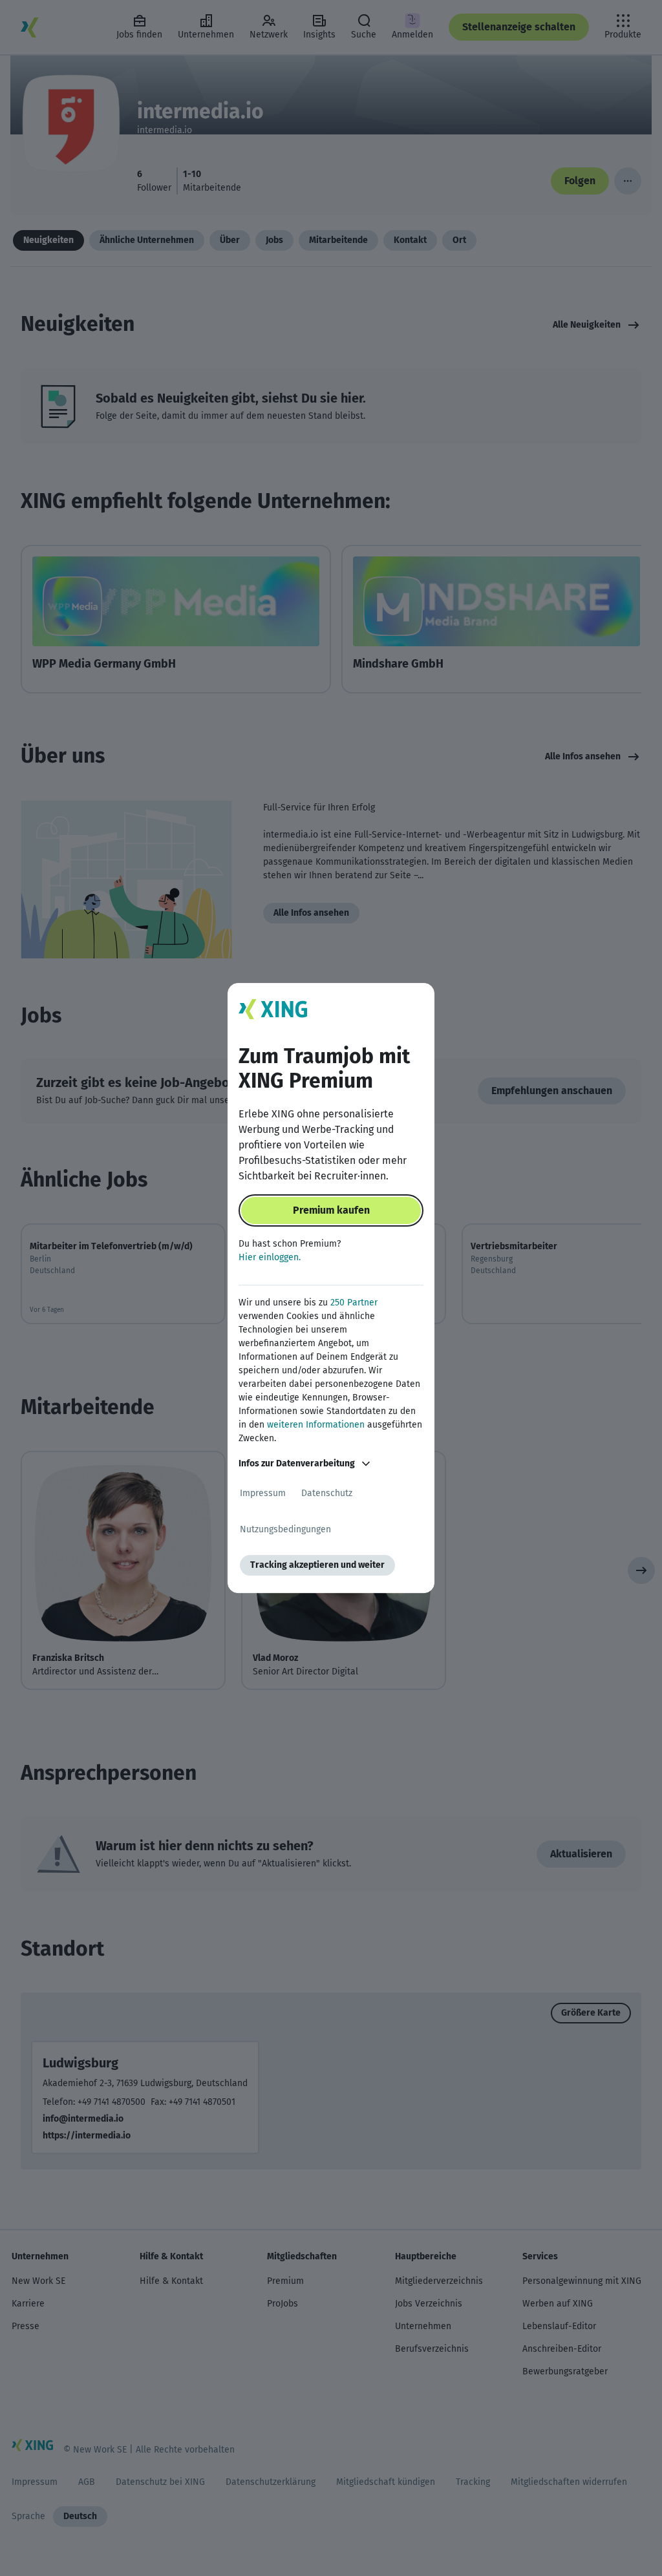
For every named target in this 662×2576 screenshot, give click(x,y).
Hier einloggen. (270, 1257)
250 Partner (354, 1303)
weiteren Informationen (316, 1425)
